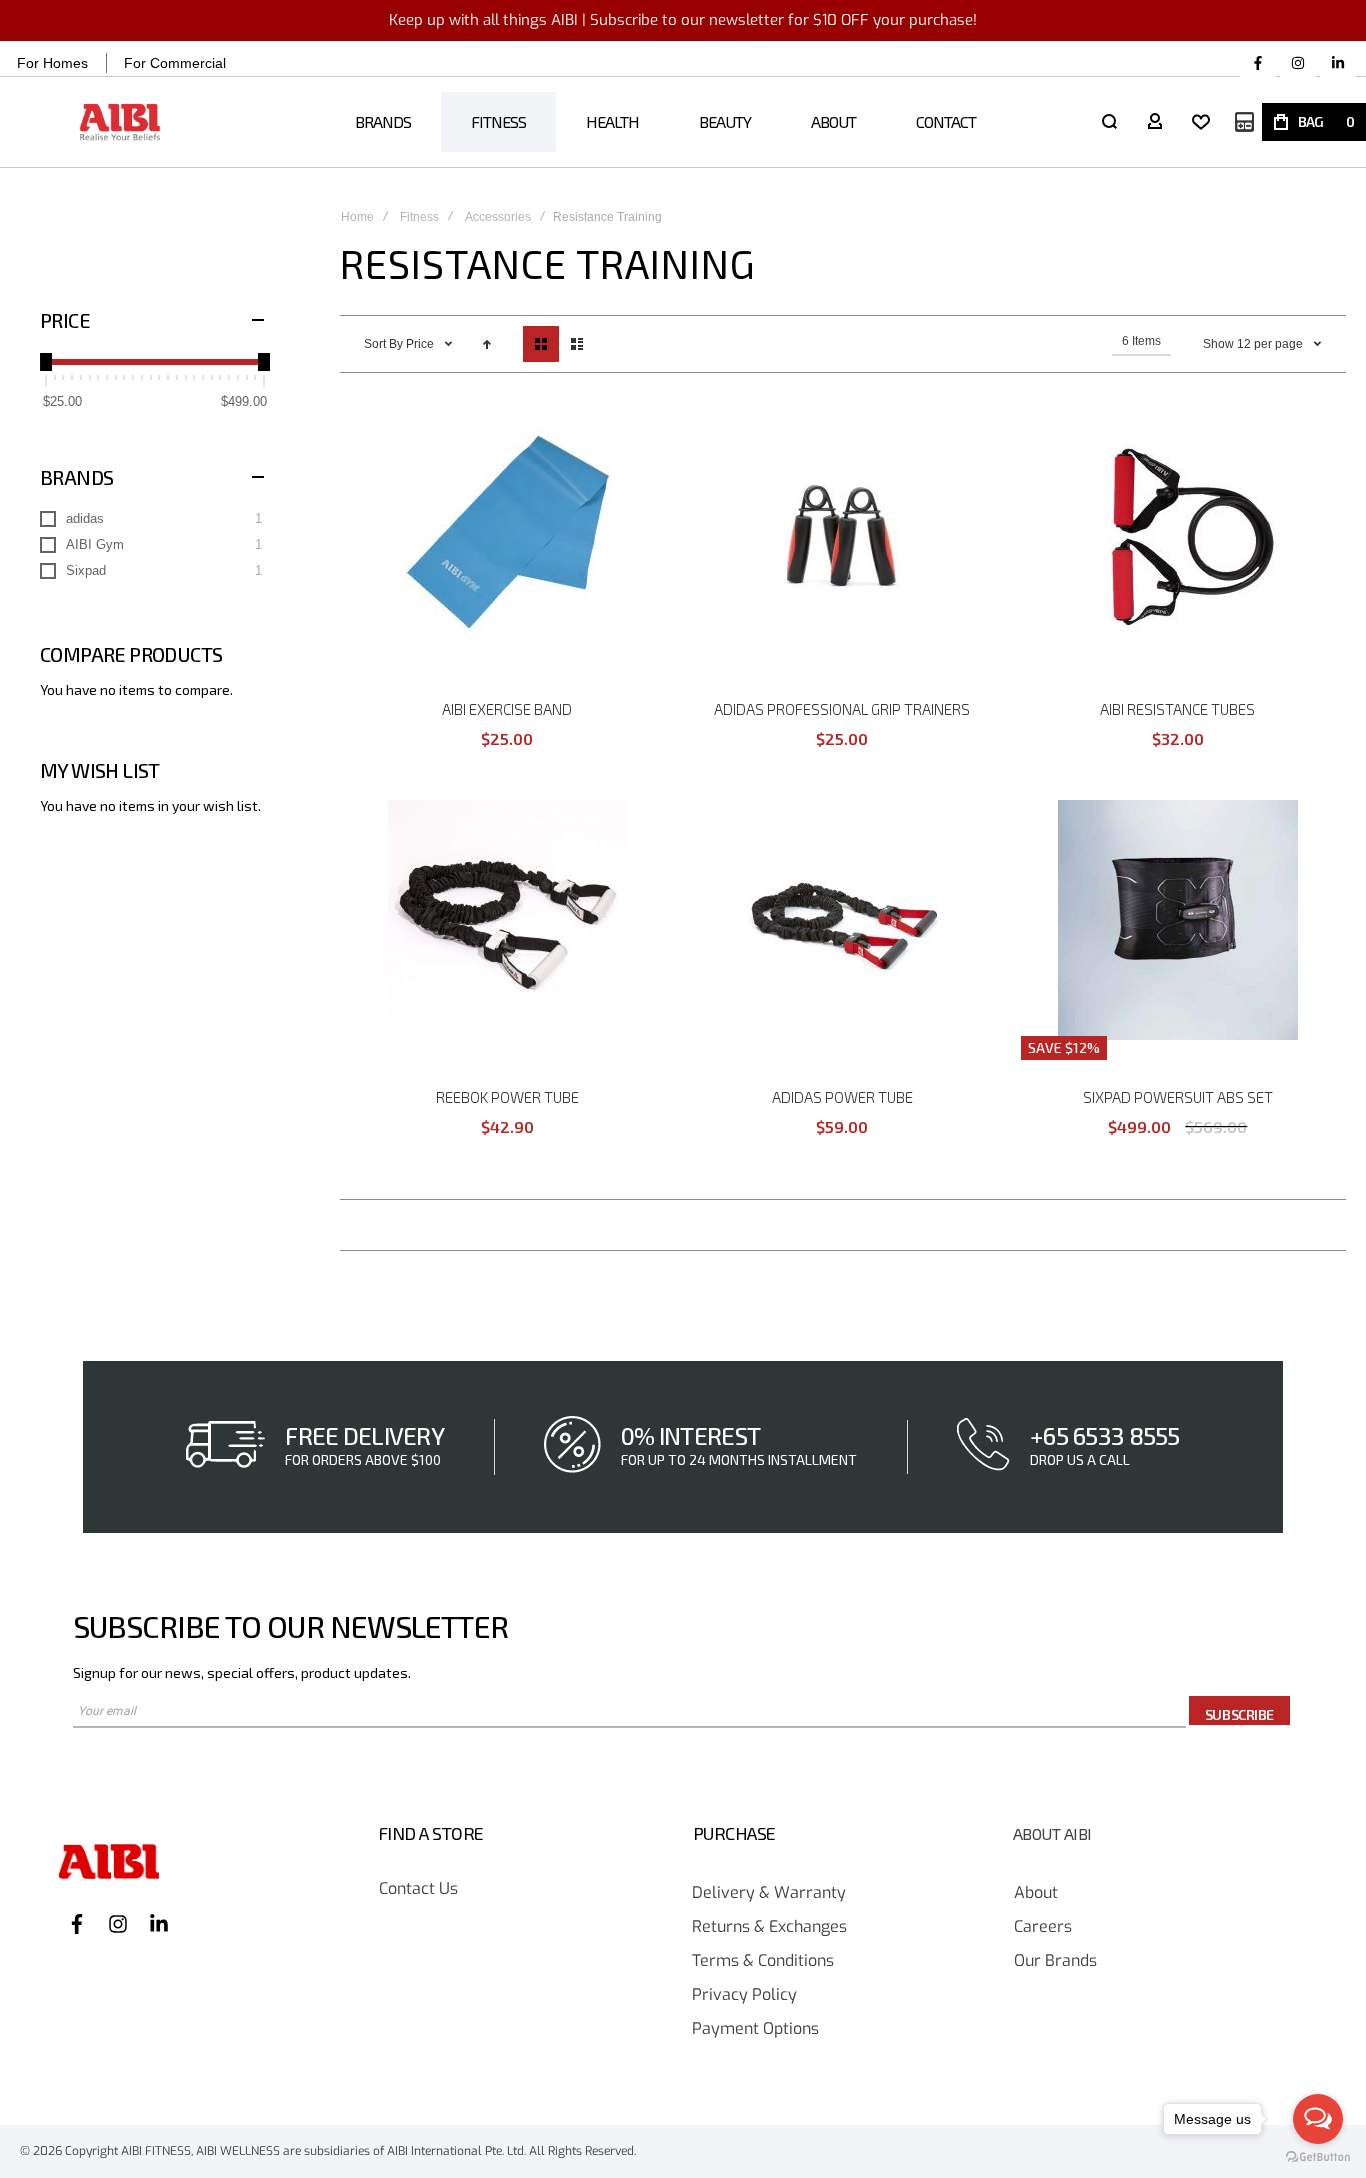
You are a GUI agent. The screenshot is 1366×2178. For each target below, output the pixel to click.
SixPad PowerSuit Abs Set (1178, 1097)
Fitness (419, 217)
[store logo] (120, 122)
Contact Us (418, 1889)
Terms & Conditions (763, 1961)
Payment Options (755, 2029)
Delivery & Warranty (769, 1893)
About (1036, 1893)
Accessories (498, 217)
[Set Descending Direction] (487, 344)
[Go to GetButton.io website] (1318, 2157)
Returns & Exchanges (769, 1927)
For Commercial (175, 63)
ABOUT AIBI (1052, 1834)
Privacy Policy (744, 1995)
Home (357, 217)
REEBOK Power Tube (507, 1097)
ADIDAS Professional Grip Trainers (842, 709)
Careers (1043, 1927)
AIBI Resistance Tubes (1177, 709)
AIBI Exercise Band (507, 709)
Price (421, 344)
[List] (577, 344)
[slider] (46, 362)
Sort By (383, 344)
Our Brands (1055, 1961)
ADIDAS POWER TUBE (842, 1097)
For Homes (52, 63)
